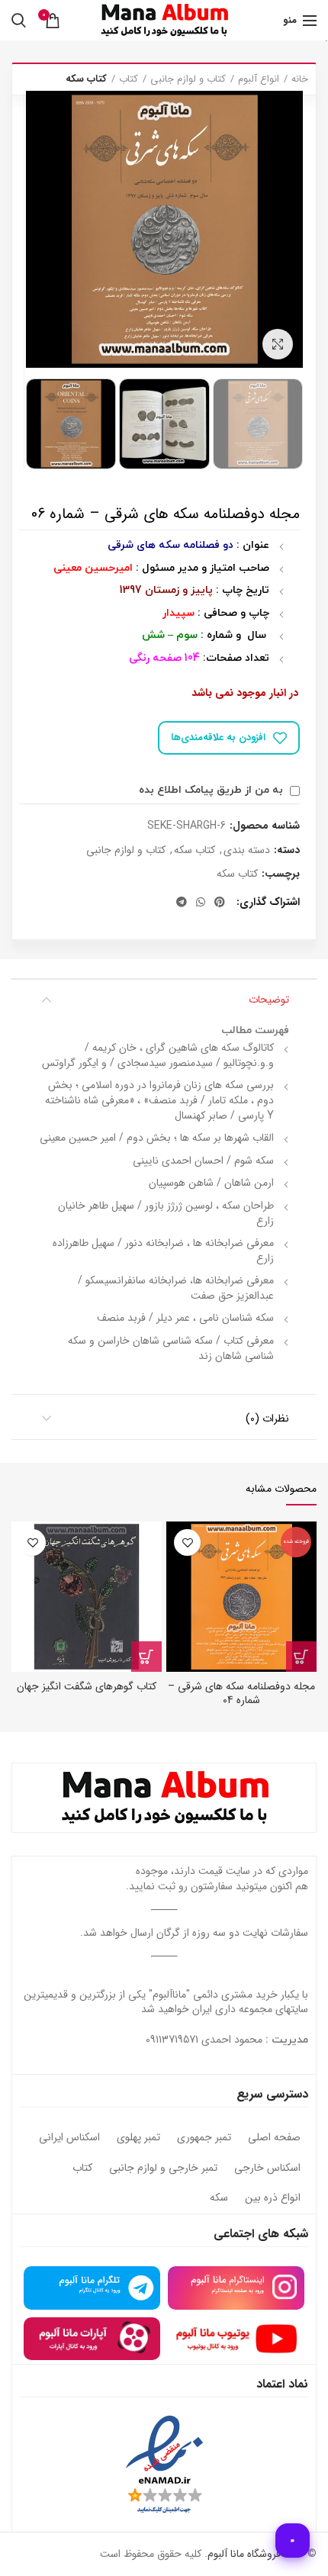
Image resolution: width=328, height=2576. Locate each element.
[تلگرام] (182, 902)
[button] (146, 1657)
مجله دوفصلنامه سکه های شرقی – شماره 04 (241, 1693)
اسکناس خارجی (267, 2169)
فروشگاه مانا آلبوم (244, 2554)
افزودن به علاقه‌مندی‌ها (218, 737)
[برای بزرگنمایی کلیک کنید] (278, 344)
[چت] (293, 2541)
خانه (300, 79)
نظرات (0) (267, 1418)
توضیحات (269, 1000)
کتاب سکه (86, 79)
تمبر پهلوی (138, 2138)
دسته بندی (247, 850)
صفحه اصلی (274, 2138)
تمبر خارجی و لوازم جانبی (163, 2169)
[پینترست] (220, 902)
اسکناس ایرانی (69, 2138)
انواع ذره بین (273, 2198)
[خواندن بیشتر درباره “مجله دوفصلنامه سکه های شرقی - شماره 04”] (301, 1657)
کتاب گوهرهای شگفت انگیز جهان (87, 1686)
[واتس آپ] (201, 902)
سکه (219, 2198)
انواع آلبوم (259, 79)
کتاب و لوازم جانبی (188, 79)
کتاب (129, 79)
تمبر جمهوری (204, 2138)
